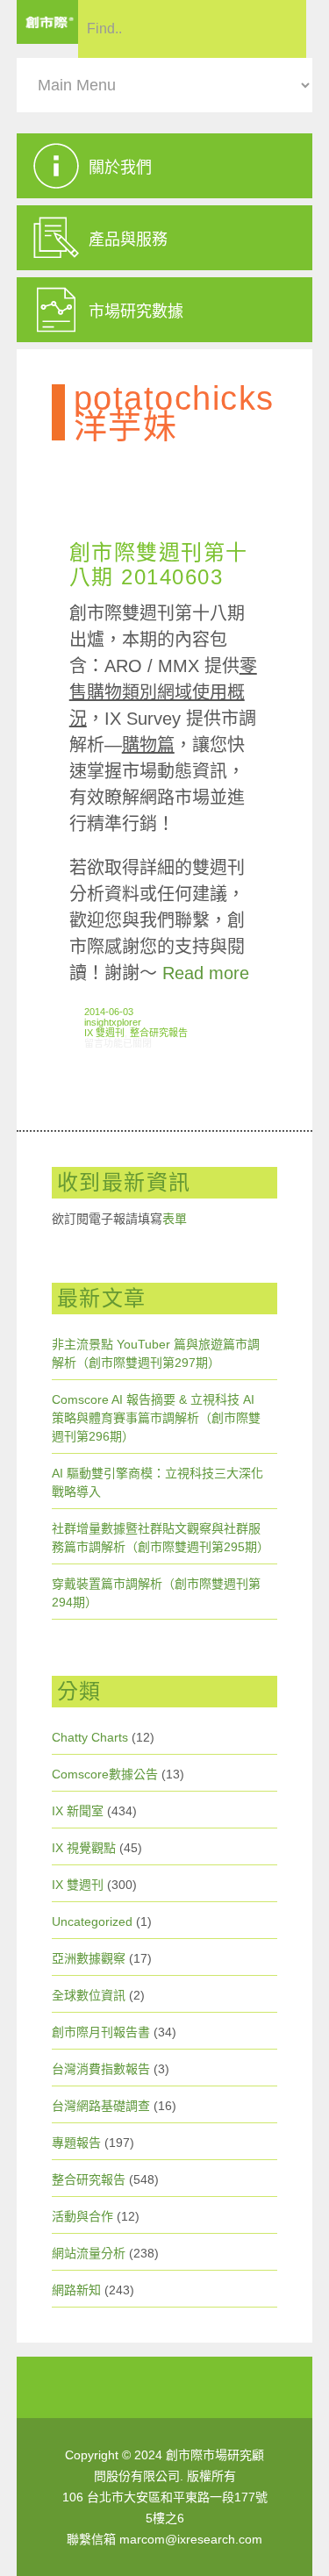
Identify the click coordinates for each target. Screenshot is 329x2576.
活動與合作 (82, 2216)
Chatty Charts (90, 1737)
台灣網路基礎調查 (101, 2106)
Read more (206, 973)
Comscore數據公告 (105, 1774)
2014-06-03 (109, 1012)
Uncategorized (92, 1921)
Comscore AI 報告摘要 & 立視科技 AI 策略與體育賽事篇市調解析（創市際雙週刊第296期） (156, 1418)
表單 (175, 1219)
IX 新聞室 (78, 1811)
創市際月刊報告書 (101, 2032)
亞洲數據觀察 (89, 1958)
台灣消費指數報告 (101, 2069)
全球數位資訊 (89, 1995)
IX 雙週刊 (104, 1033)
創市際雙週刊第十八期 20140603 (159, 565)
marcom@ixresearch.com (191, 2539)
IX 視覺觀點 (84, 1848)
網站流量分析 (89, 2253)
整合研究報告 (159, 1033)
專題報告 (76, 2143)
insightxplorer (113, 1022)
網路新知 (76, 2290)
